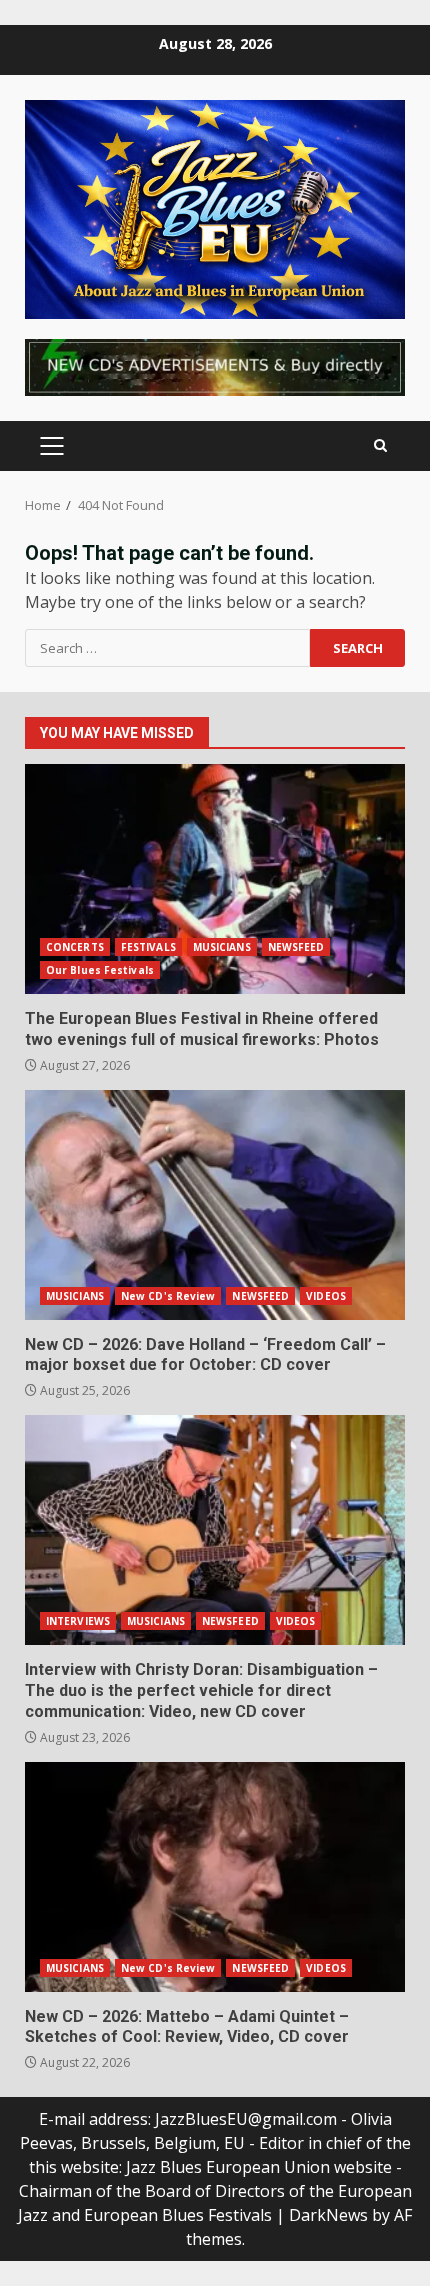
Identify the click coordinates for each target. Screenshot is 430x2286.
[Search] (380, 445)
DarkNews (328, 2215)
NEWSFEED (296, 947)
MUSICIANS (222, 947)
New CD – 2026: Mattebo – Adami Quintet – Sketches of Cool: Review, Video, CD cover (215, 1877)
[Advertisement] (215, 365)
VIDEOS (326, 1296)
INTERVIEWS (78, 1621)
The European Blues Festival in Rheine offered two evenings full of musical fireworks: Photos (215, 879)
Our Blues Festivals (100, 970)
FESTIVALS (148, 947)
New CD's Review (168, 1296)
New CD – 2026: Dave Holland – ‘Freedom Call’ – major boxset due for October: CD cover (215, 1205)
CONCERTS (75, 947)
